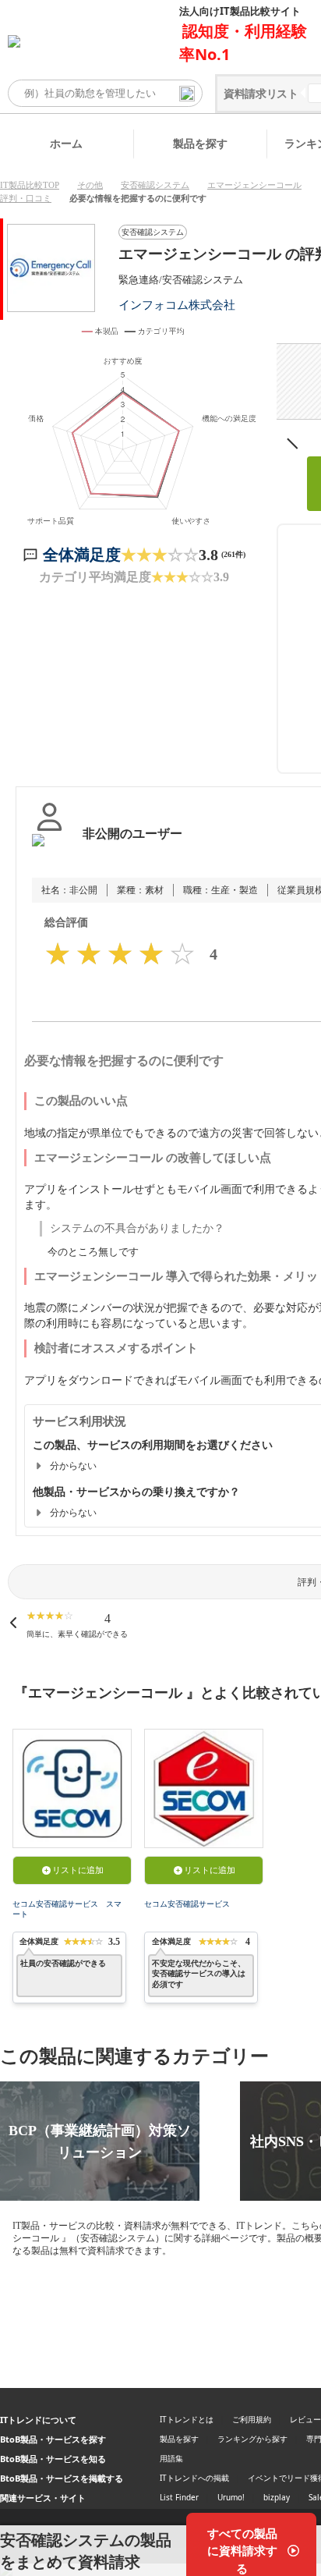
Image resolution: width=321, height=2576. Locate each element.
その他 (90, 185)
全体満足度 (82, 555)
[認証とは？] (49, 850)
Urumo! (231, 2497)
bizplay (277, 2497)
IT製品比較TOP (30, 185)
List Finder (179, 2497)
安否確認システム (155, 185)
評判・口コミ (26, 198)
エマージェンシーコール (254, 185)
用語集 (171, 2458)
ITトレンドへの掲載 (194, 2478)
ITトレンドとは (187, 2419)
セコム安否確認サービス (187, 1904)
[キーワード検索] (187, 94)
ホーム (66, 143)
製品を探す (200, 143)
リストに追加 (78, 1870)
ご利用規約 (252, 2419)
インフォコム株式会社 (177, 305)
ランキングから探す (252, 2439)
